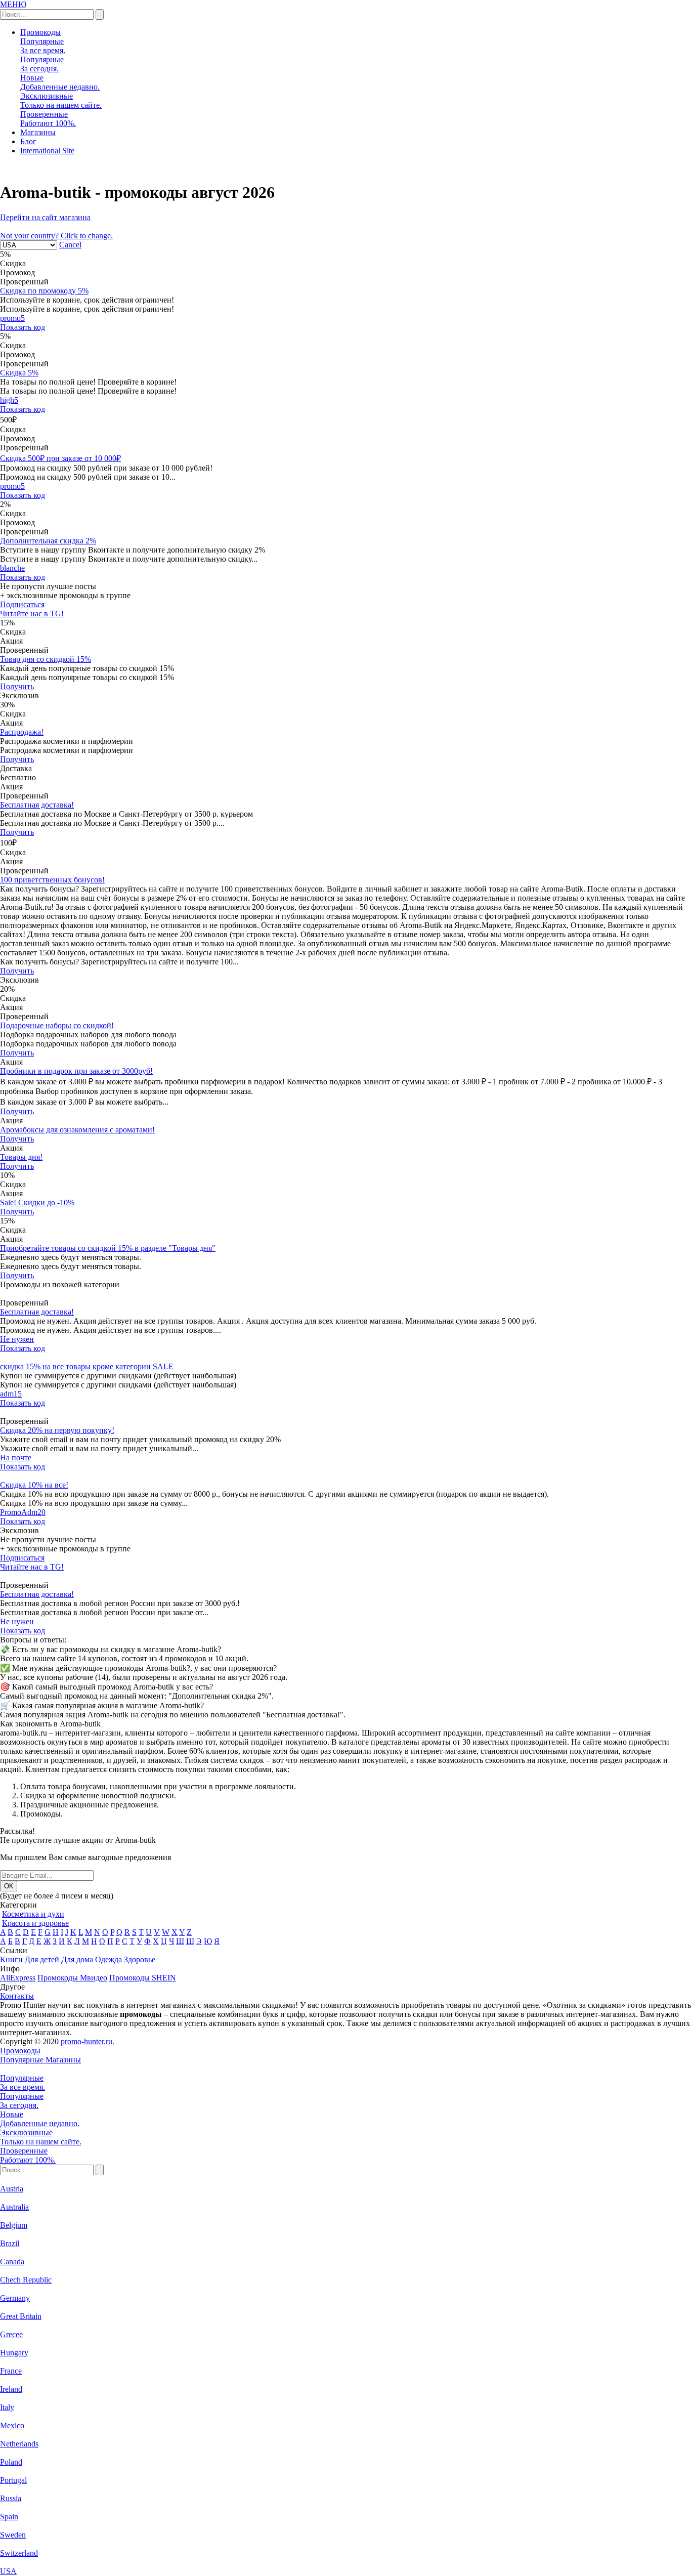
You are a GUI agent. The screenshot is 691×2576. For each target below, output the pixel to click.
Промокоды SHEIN (143, 1978)
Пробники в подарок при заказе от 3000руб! (76, 1071)
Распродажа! (22, 732)
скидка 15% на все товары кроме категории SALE (87, 1366)
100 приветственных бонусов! (52, 880)
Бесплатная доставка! (37, 805)
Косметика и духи (33, 1914)
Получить (17, 686)
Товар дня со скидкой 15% (46, 659)
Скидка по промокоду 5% (44, 291)
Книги (11, 1959)
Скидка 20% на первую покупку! (57, 1430)
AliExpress (18, 1978)
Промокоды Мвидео (72, 1978)
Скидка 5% (19, 373)
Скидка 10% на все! (34, 1485)
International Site (47, 151)
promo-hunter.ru (87, 2041)
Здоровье (140, 1959)
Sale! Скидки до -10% (37, 1202)
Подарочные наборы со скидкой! (57, 1025)
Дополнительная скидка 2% (48, 541)
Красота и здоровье (35, 1923)
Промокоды (40, 32)
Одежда (109, 1959)
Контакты (17, 1996)
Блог (28, 141)
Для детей (42, 1959)
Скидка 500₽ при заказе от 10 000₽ (60, 458)
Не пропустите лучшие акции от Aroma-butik (78, 1840)
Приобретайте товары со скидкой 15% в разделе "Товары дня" (108, 1248)
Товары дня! (21, 1157)
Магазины (38, 132)
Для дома (77, 1959)
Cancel (70, 245)
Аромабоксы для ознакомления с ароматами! (77, 1130)
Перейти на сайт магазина (45, 217)
